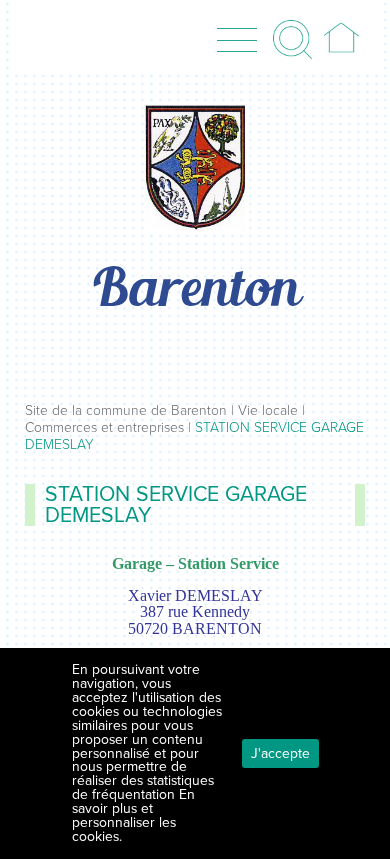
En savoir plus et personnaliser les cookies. (133, 815)
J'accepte (280, 753)
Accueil (341, 39)
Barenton (195, 291)
